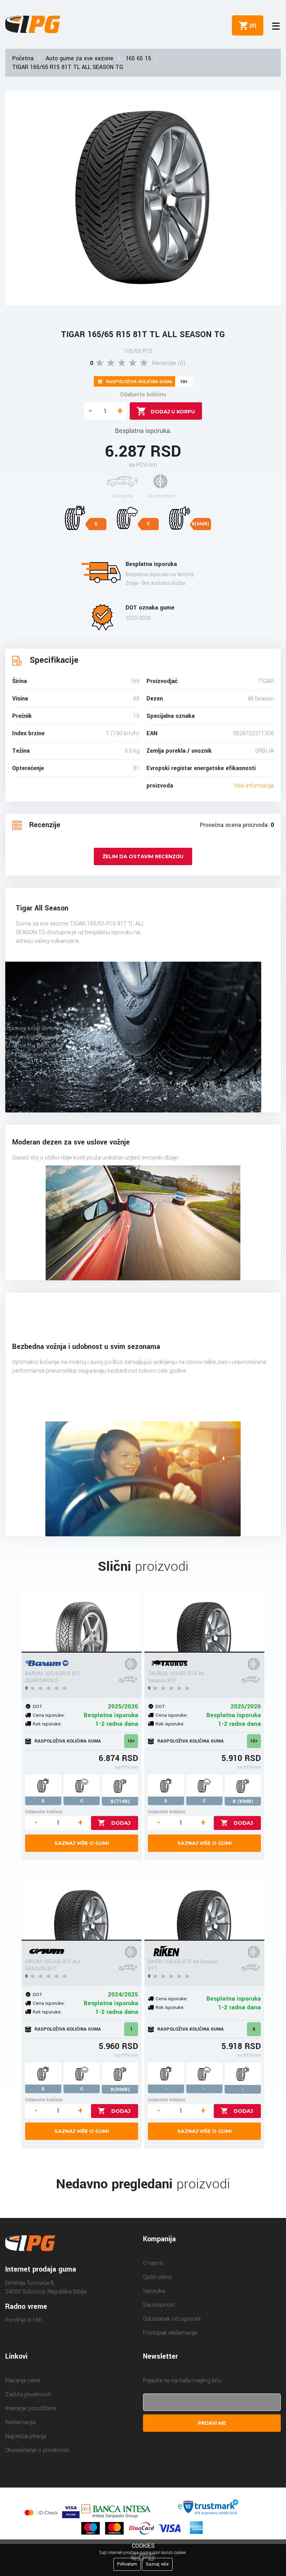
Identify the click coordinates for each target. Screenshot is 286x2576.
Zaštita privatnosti (28, 2394)
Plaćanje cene (23, 2380)
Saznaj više (157, 2564)
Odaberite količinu (143, 394)
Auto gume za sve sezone (80, 58)
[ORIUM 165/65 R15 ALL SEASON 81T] (82, 1909)
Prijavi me (212, 2423)
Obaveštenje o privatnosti (37, 2450)
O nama (153, 2263)
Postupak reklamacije (170, 2333)
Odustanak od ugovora (172, 2319)
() (251, 25)
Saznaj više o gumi (82, 1843)
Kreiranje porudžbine (31, 2408)
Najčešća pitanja (26, 2436)
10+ (131, 1741)
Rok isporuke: (47, 1724)
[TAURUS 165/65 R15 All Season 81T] (204, 1621)
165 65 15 (138, 58)
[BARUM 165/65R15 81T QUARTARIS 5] (82, 1621)
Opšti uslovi (157, 2277)
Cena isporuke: (49, 1715)
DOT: (38, 1706)
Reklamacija (20, 2422)
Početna (23, 58)
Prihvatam (127, 2564)
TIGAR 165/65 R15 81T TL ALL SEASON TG (68, 67)
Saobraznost (159, 2305)
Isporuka (154, 2291)
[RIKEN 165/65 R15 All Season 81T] (204, 1909)
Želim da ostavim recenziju (143, 856)
